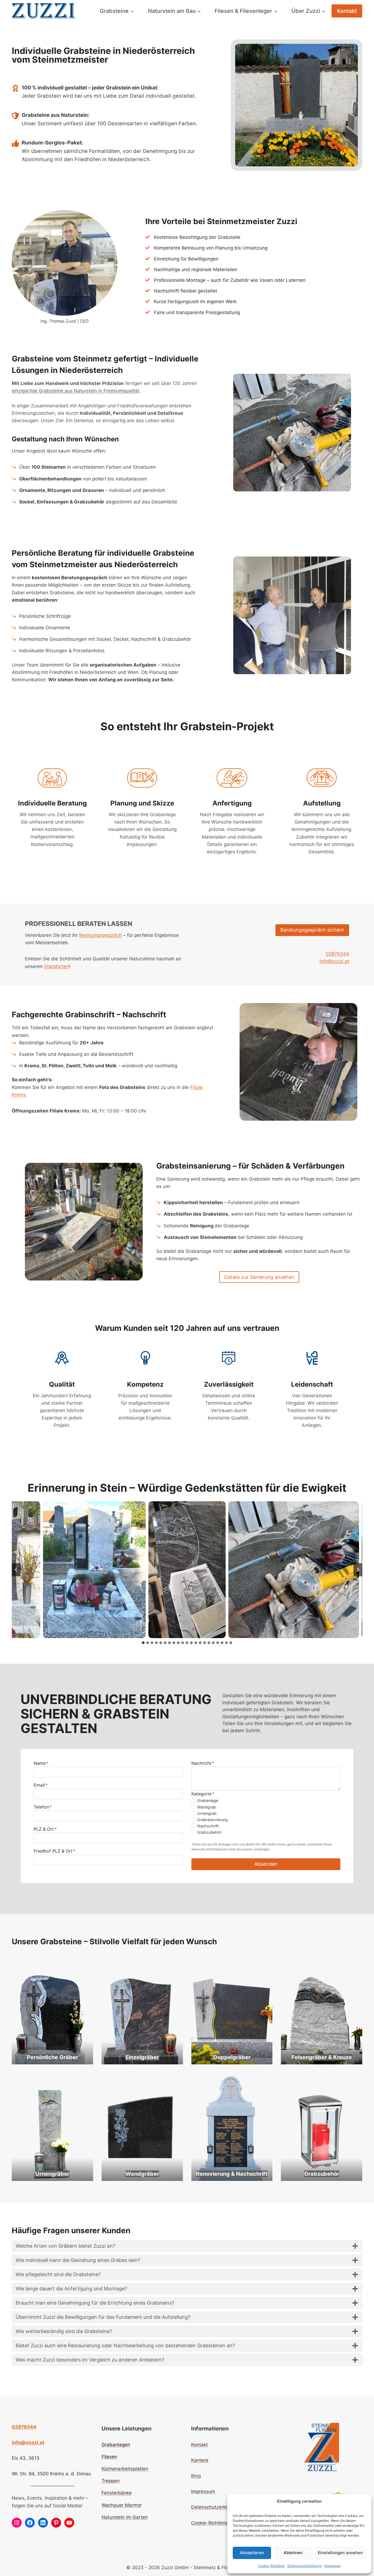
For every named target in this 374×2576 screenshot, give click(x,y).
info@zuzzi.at (334, 961)
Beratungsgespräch (100, 935)
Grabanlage (208, 1800)
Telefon (43, 1807)
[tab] (143, 1643)
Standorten (57, 966)
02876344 (337, 954)
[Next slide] (358, 1570)
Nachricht (203, 1763)
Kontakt (347, 11)
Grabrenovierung (212, 1820)
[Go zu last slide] (16, 1570)
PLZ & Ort (45, 1829)
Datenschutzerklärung (305, 2566)
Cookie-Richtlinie (271, 2566)
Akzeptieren (252, 2553)
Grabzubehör (209, 1832)
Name (41, 1763)
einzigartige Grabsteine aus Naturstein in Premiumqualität (76, 391)
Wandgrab (207, 1807)
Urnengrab (207, 1813)
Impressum (333, 2566)
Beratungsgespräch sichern (312, 930)
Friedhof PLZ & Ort (54, 1851)
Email (41, 1785)
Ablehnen (293, 2553)
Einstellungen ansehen (340, 2553)
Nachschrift (208, 1826)
